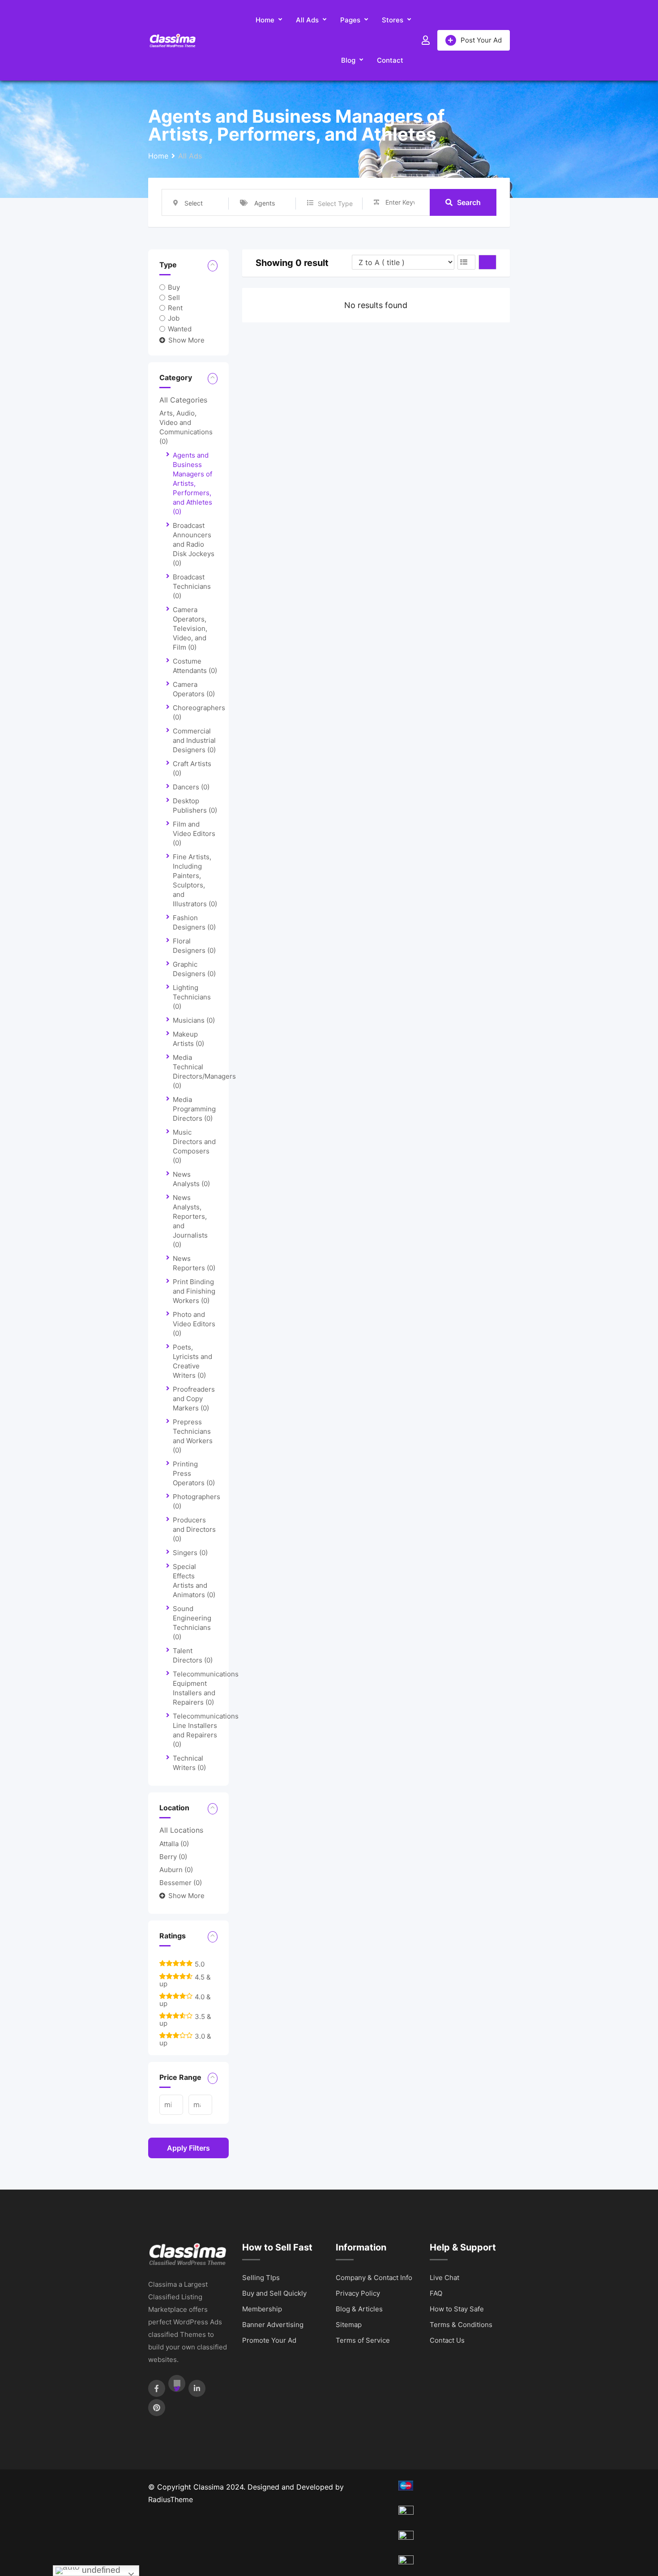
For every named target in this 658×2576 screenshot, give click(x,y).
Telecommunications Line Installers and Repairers (206, 1730)
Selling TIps (261, 2278)
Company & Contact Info (374, 2278)
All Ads (307, 20)
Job (174, 318)
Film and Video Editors (194, 834)
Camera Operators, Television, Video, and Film (190, 628)
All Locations (181, 1830)
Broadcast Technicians (192, 586)
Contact (390, 60)
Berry (173, 1857)
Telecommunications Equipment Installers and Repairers (206, 1688)
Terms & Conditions (461, 2325)
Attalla (174, 1844)
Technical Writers (189, 1763)
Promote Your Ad (269, 2340)
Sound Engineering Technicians (192, 1623)
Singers (190, 1553)
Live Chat (444, 2278)
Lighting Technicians (192, 997)
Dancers (191, 787)
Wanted (180, 328)
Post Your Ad (481, 40)
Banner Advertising (273, 2325)
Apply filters (188, 2148)
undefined (100, 2570)
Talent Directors (193, 1655)
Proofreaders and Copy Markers (194, 1399)
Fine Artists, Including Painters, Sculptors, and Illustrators (195, 880)
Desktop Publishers (195, 806)
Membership (262, 2309)
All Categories (183, 400)
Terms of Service (363, 2340)
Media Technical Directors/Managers (204, 1072)
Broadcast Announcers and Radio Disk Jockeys (194, 544)
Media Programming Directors (194, 1109)
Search (469, 202)
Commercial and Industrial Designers (194, 740)
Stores (393, 20)
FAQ (436, 2293)
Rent (175, 308)
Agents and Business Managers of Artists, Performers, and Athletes (192, 483)
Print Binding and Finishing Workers (194, 1291)
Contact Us (447, 2340)
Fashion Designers (194, 922)
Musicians (194, 1020)
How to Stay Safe (457, 2309)
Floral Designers (194, 946)
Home (265, 20)
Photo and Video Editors (194, 1324)
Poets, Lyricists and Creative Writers (192, 1361)
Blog (348, 60)
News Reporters (194, 1263)
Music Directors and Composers (194, 1146)
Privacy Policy (358, 2293)
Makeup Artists (188, 1039)
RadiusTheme (171, 2499)
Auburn (176, 1870)
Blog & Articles (359, 2309)
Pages (350, 20)
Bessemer (181, 1883)
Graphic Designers (194, 969)
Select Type (335, 204)
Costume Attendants (195, 666)
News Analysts (191, 1179)
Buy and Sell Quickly (274, 2293)
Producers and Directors (194, 1529)
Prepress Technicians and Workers (193, 1436)
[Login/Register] (426, 40)
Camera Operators (194, 689)
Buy (174, 287)
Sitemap (349, 2325)
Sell (174, 298)
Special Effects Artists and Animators (194, 1581)
